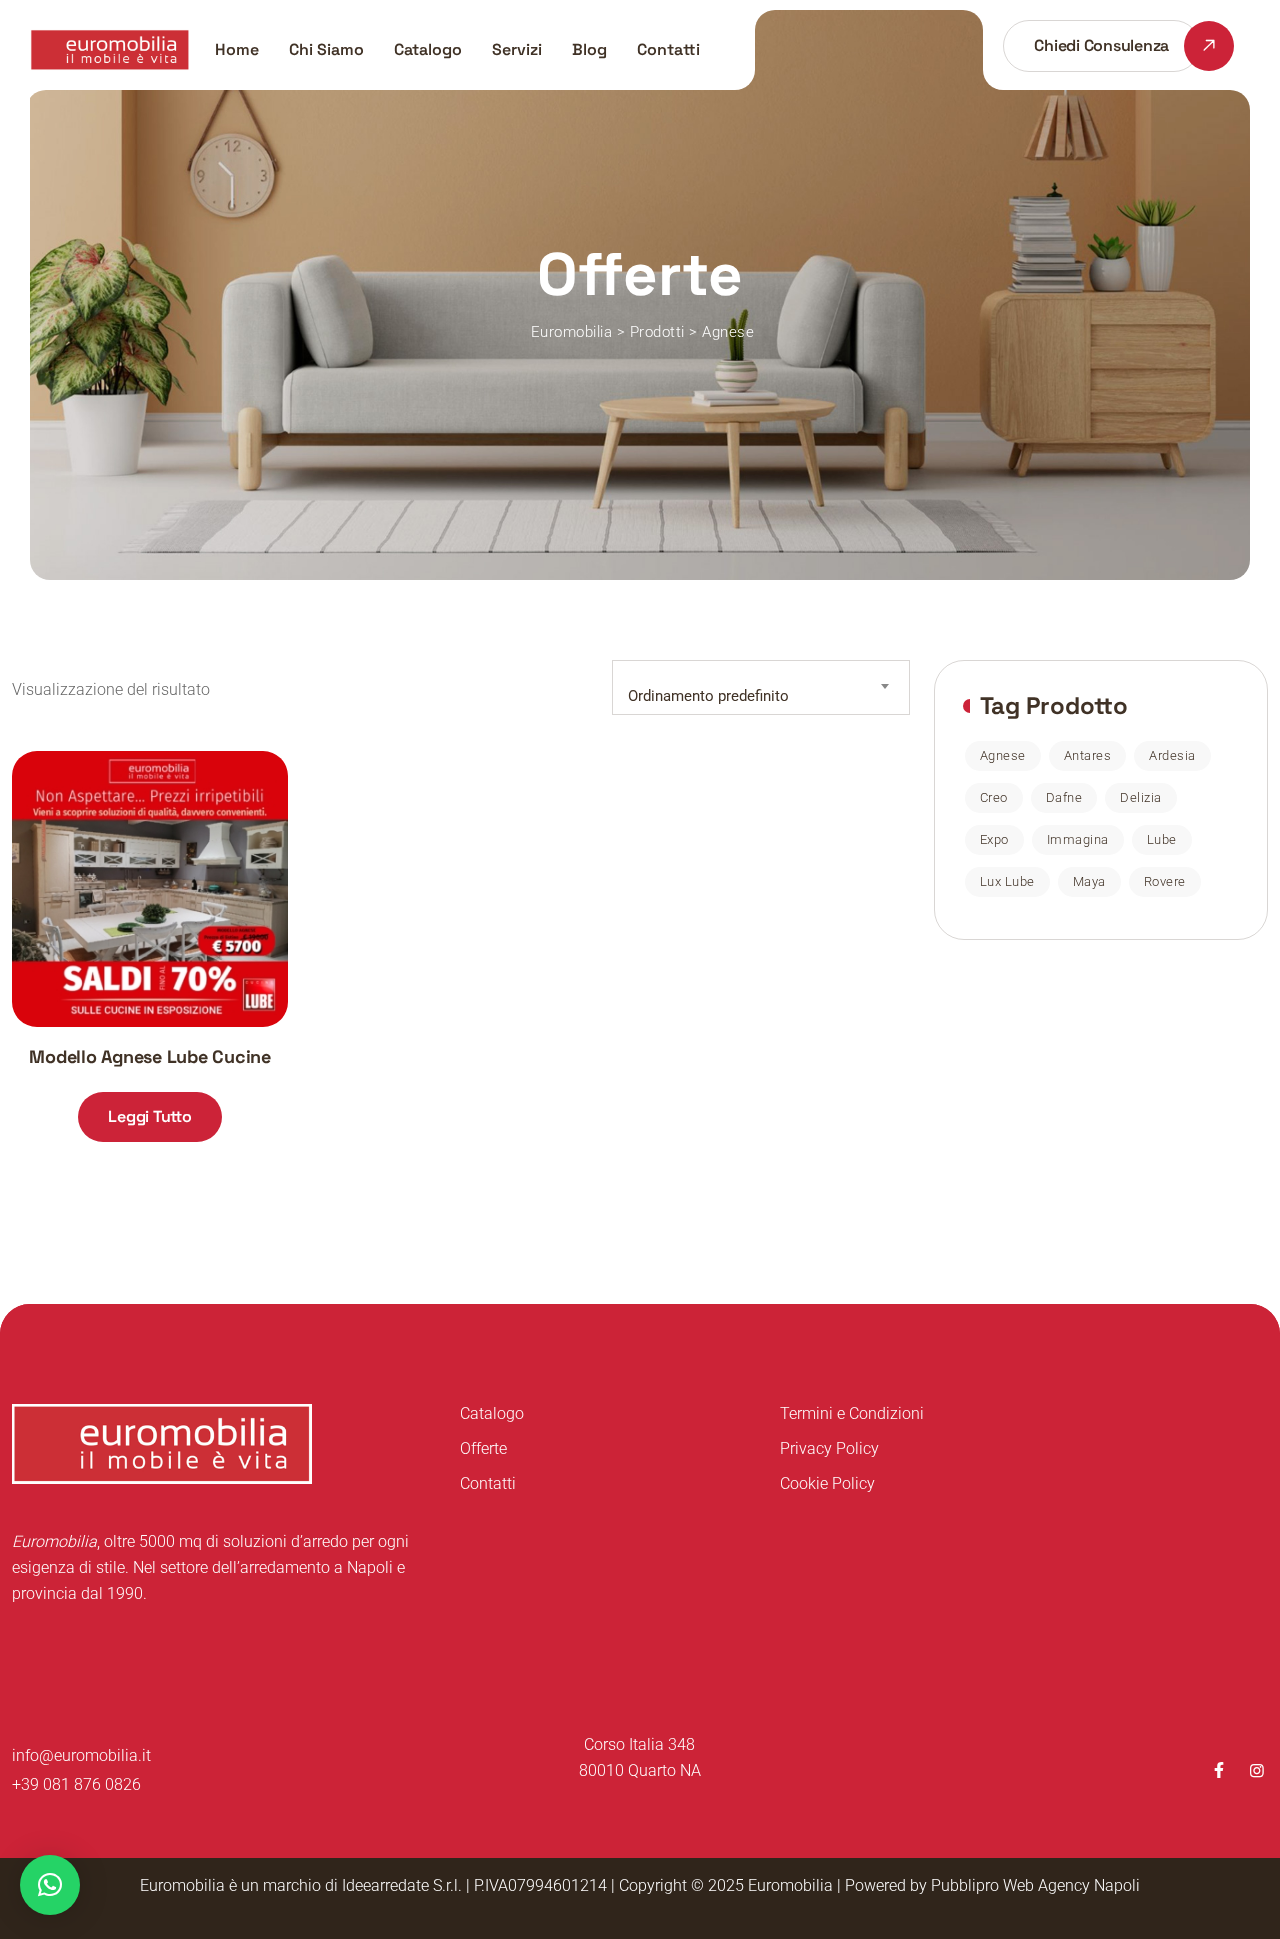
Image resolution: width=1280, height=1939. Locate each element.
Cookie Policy (827, 1483)
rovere (1165, 881)
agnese (1003, 755)
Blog (589, 49)
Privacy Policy (829, 1448)
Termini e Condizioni (852, 1413)
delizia (1141, 797)
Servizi (517, 49)
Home (237, 49)
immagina (1078, 839)
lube (1162, 839)
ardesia (1172, 755)
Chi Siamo (326, 49)
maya (1089, 881)
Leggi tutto (149, 1116)
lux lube (1007, 881)
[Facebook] (1219, 1770)
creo (994, 797)
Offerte (483, 1448)
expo (994, 839)
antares (1088, 755)
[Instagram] (1257, 1770)
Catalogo (428, 49)
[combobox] (761, 687)
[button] (50, 1885)
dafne (1064, 797)
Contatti (668, 49)
